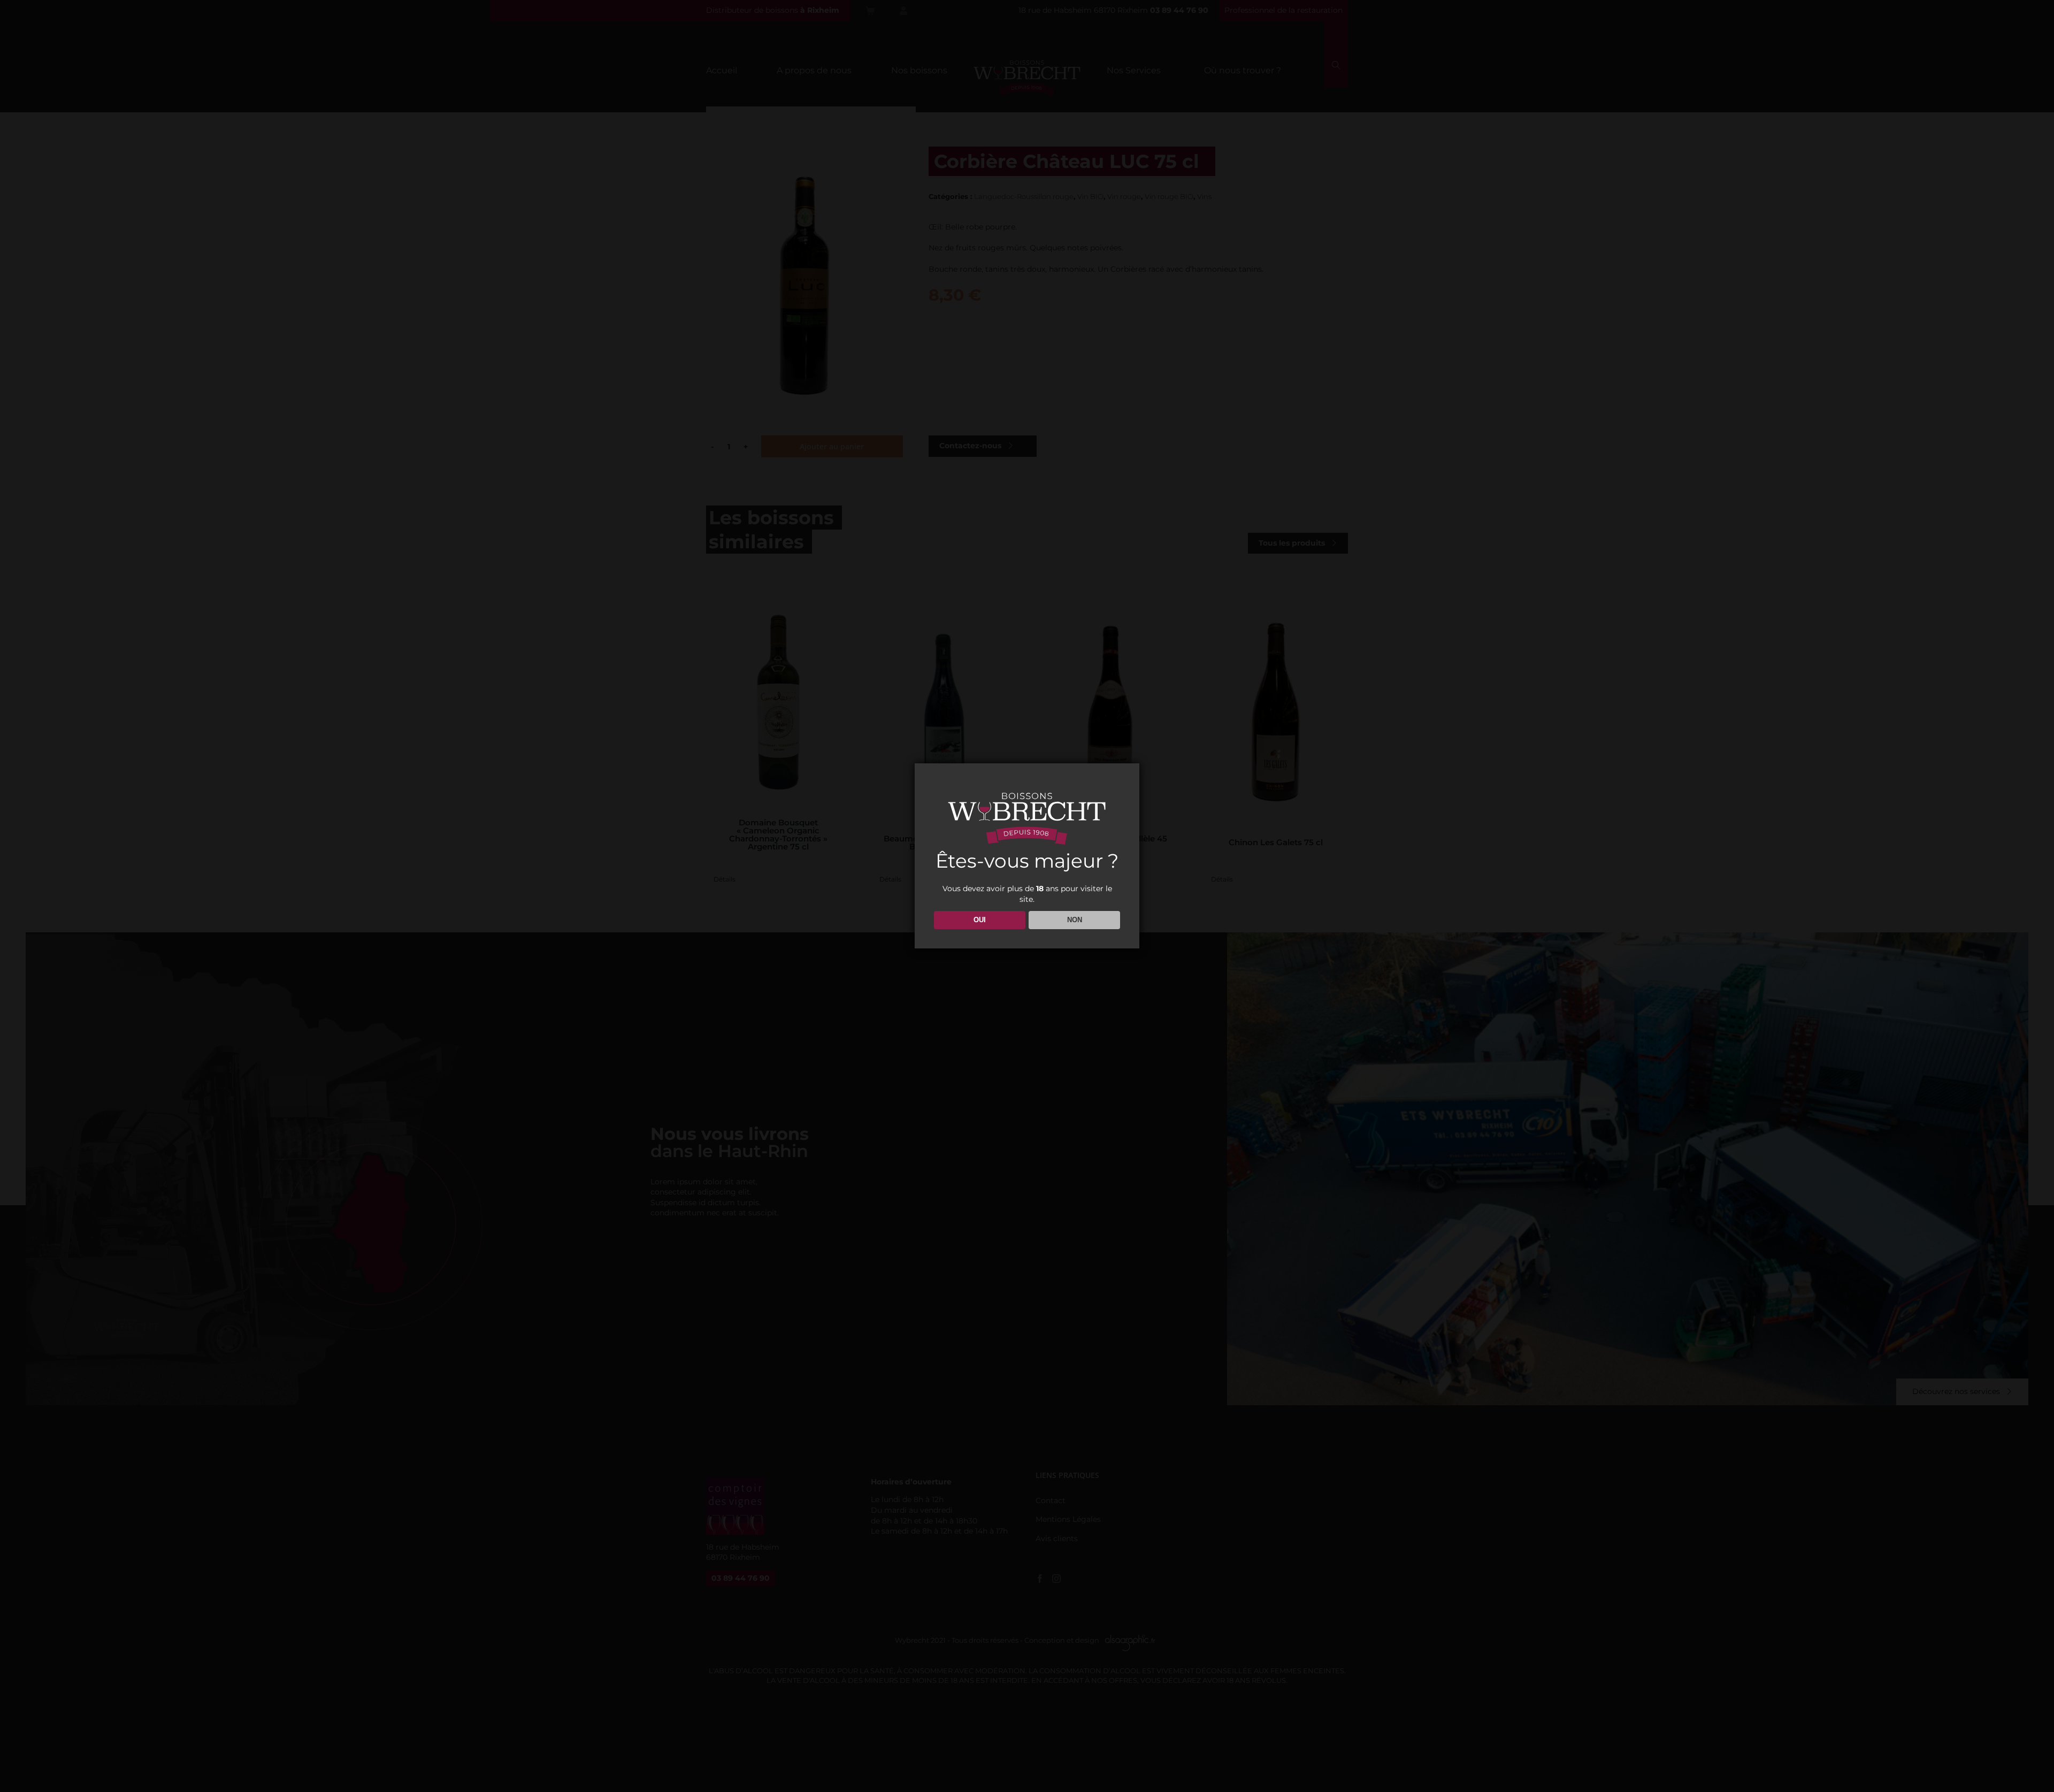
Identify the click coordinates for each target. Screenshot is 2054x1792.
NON (1075, 920)
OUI (980, 920)
